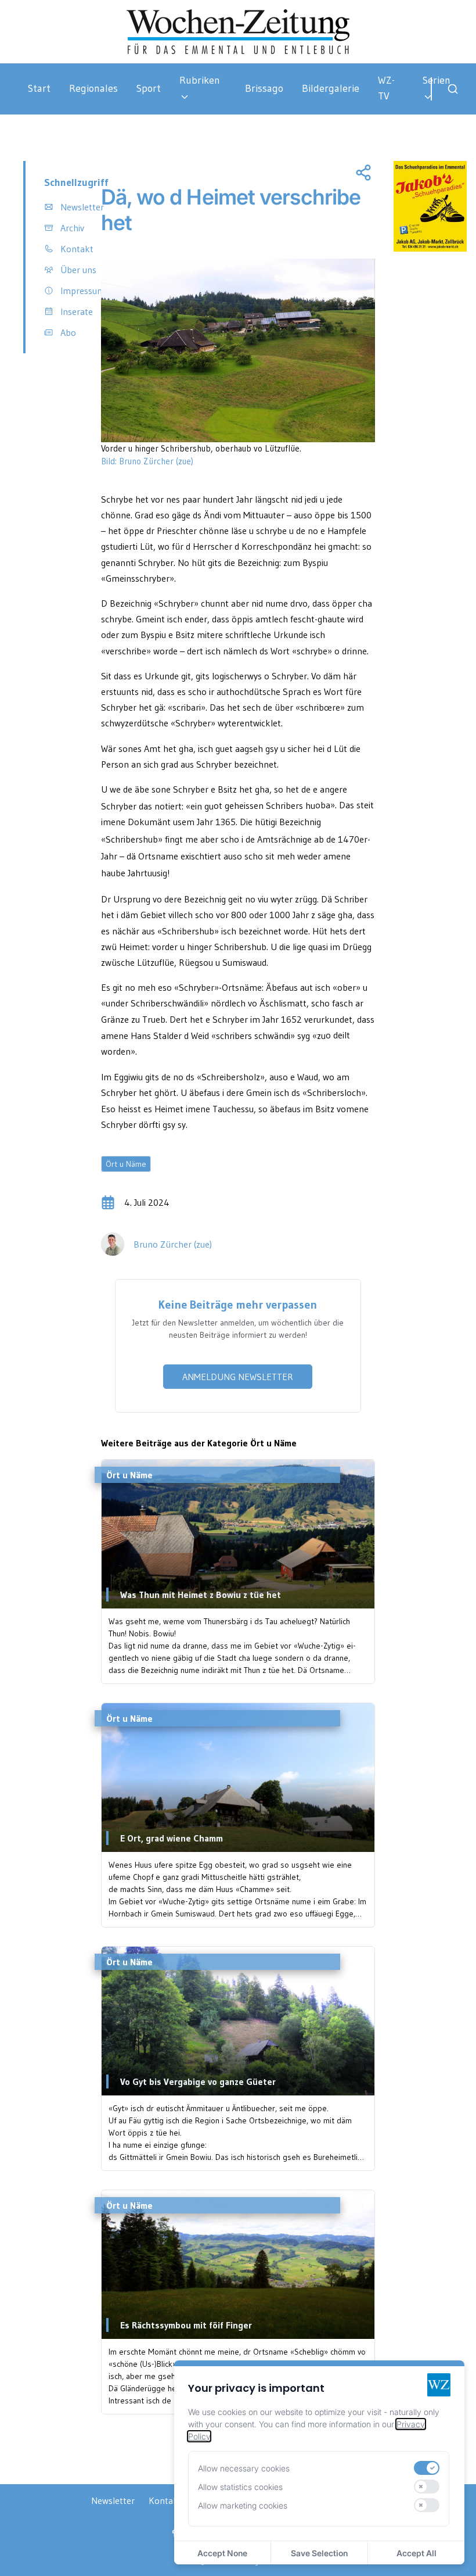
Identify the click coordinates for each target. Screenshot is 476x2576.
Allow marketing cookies (243, 2505)
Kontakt (165, 2500)
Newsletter (113, 2500)
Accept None (222, 2553)
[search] (453, 89)
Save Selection (319, 2553)
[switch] (427, 2468)
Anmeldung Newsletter (238, 1377)
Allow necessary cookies (244, 2468)
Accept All (416, 2553)
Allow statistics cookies (240, 2487)
